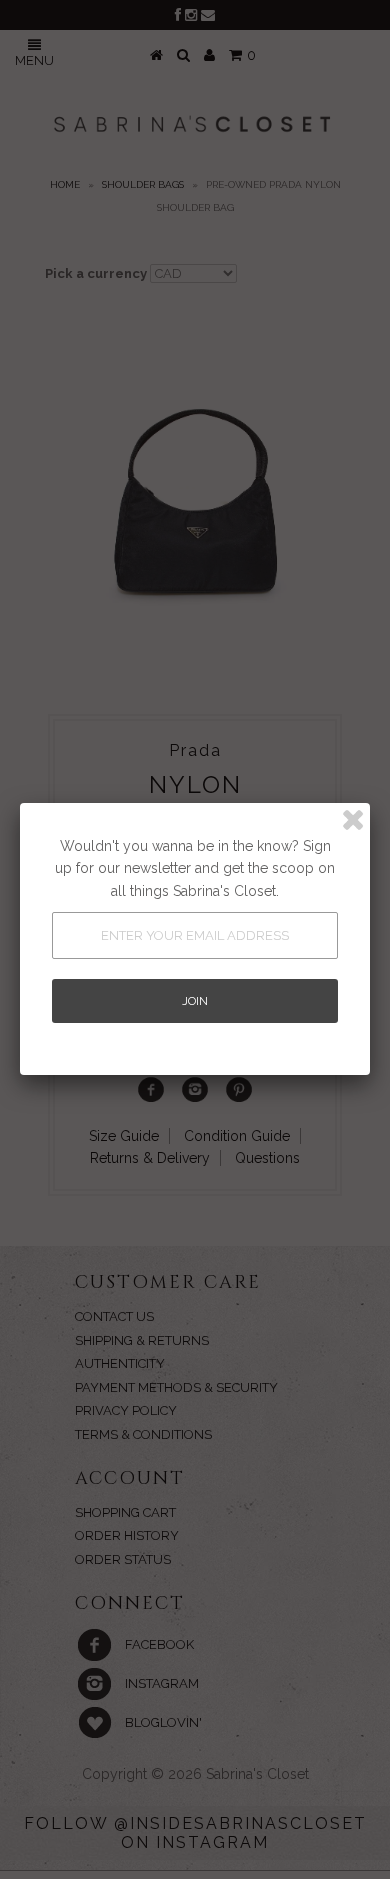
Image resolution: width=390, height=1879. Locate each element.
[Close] (353, 820)
